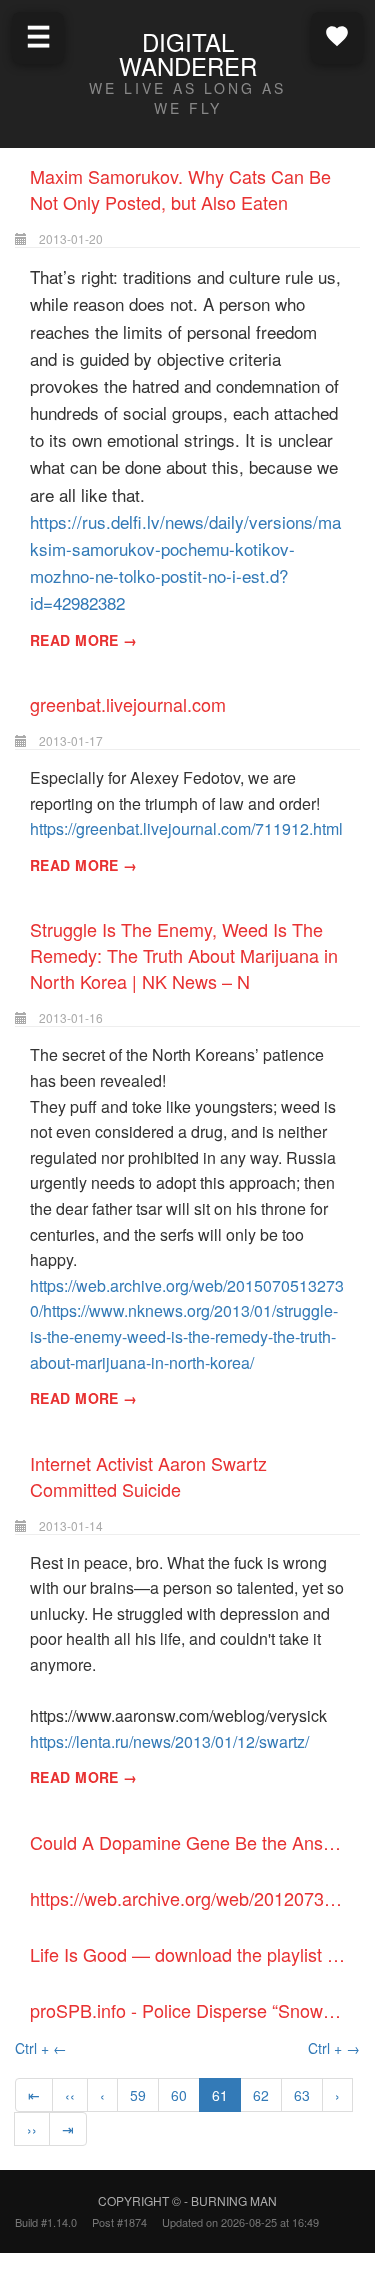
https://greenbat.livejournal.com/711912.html (186, 828)
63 (302, 2095)
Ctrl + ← (41, 2048)
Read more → (84, 640)
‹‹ (70, 2095)
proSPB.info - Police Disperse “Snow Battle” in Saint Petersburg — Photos (195, 2010)
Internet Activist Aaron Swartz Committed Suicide (148, 1476)
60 (179, 2095)
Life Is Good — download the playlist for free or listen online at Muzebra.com (195, 1954)
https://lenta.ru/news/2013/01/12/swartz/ (169, 1741)
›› (32, 2129)
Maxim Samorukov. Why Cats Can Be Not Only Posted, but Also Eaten (180, 189)
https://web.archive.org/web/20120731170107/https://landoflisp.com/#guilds (195, 1898)
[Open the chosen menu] (337, 36)
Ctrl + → (334, 2048)
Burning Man (234, 2200)
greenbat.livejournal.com (128, 704)
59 (138, 2095)
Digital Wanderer (188, 53)
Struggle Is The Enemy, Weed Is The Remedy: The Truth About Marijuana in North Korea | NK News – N (184, 955)
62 (261, 2095)
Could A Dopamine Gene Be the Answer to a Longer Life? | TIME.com (195, 1842)
